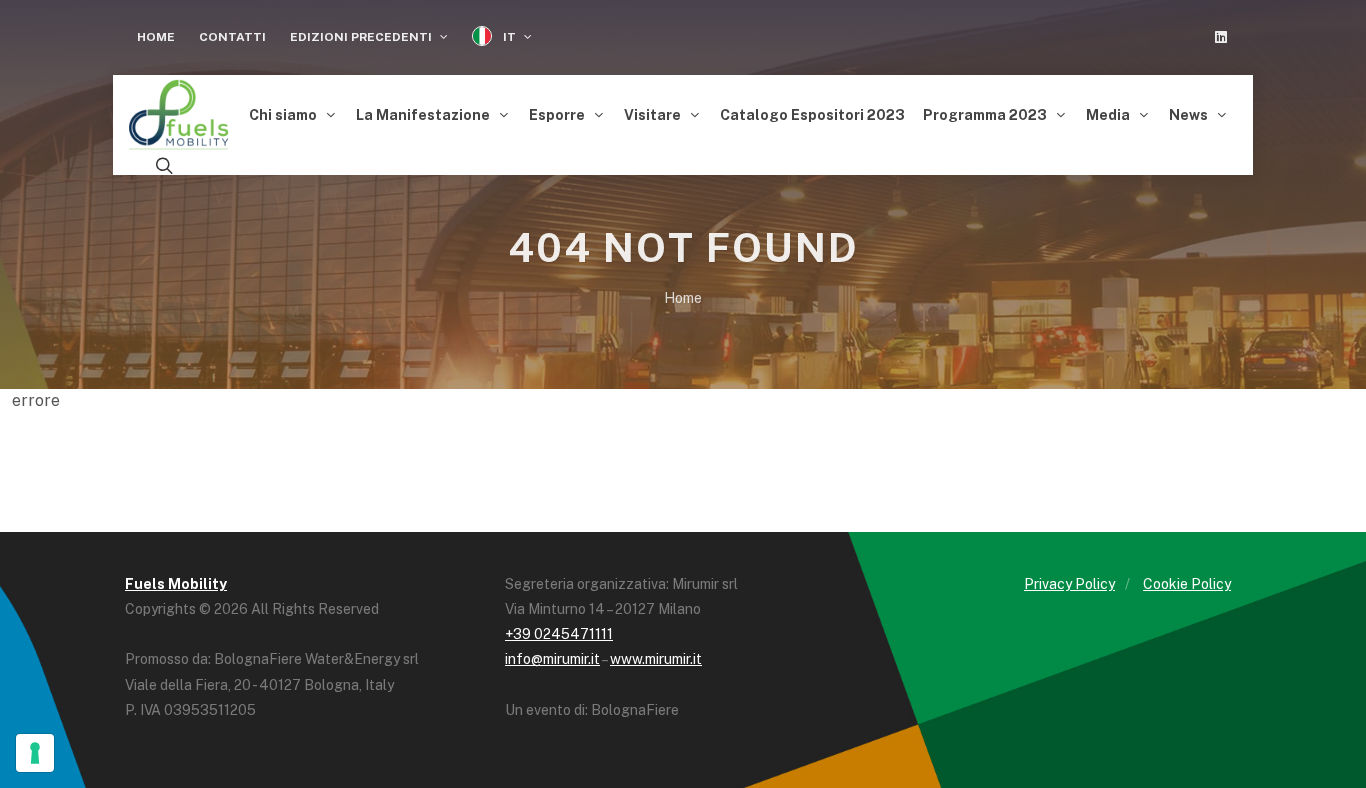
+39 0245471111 (559, 634)
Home (156, 37)
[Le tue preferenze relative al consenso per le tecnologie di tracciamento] (35, 753)
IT (509, 37)
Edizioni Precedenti (362, 37)
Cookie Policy (1187, 584)
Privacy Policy (1069, 584)
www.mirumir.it (656, 659)
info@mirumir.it (552, 659)
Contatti (232, 37)
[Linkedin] (1221, 37)
